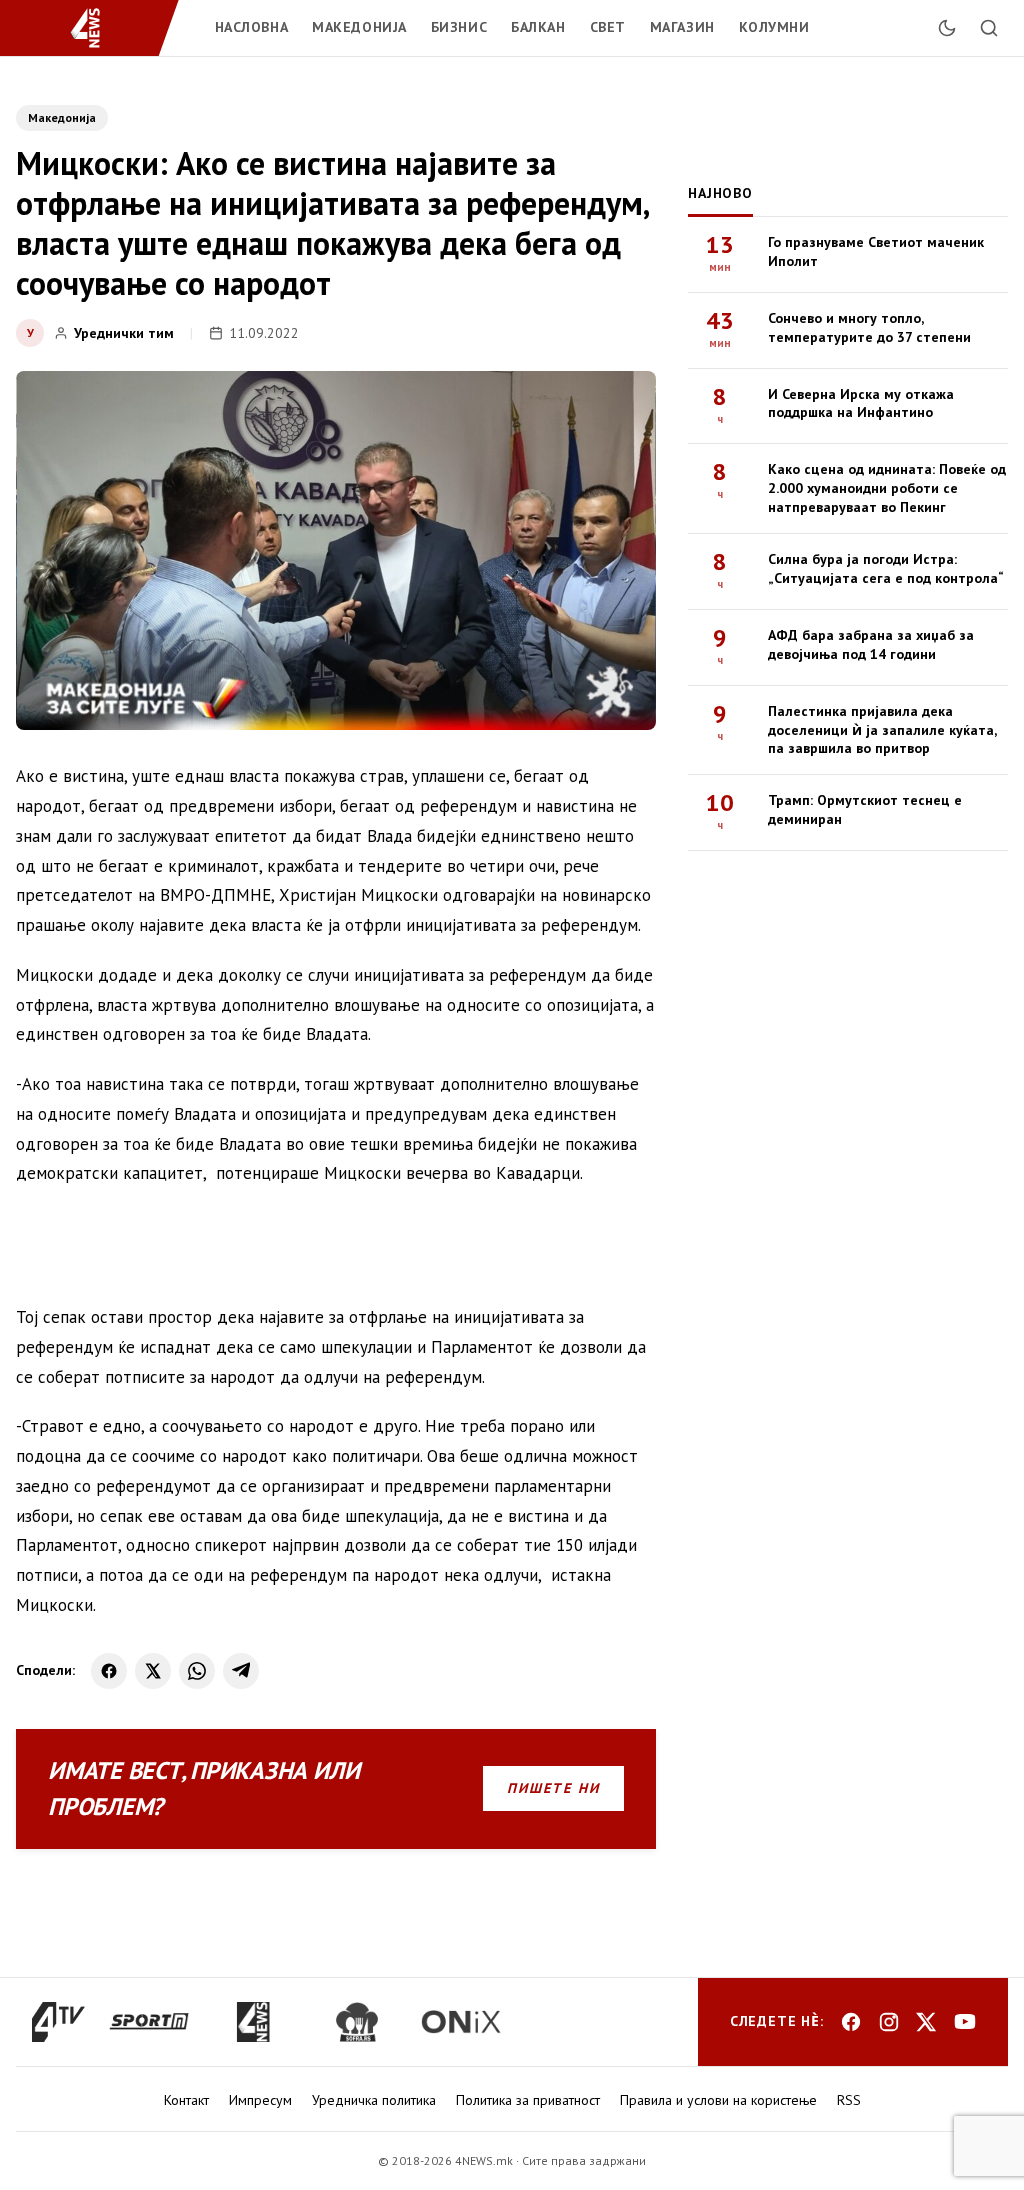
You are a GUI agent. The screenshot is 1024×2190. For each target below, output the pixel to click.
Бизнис (459, 27)
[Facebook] (109, 1671)
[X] (153, 1671)
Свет (608, 27)
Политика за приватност (528, 2100)
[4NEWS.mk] (97, 28)
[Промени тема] (947, 28)
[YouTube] (965, 2022)
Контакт (186, 2100)
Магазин (682, 27)
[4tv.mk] (58, 2022)
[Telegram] (241, 1671)
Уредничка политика (374, 2100)
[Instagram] (889, 2022)
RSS (849, 2100)
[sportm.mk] (149, 2022)
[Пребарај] (989, 28)
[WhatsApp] (197, 1671)
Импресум (260, 2100)
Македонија (359, 27)
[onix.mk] (461, 2022)
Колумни (774, 27)
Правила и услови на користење (718, 2100)
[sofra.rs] (357, 2022)
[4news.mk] (253, 2022)
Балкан (538, 27)
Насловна (251, 27)
